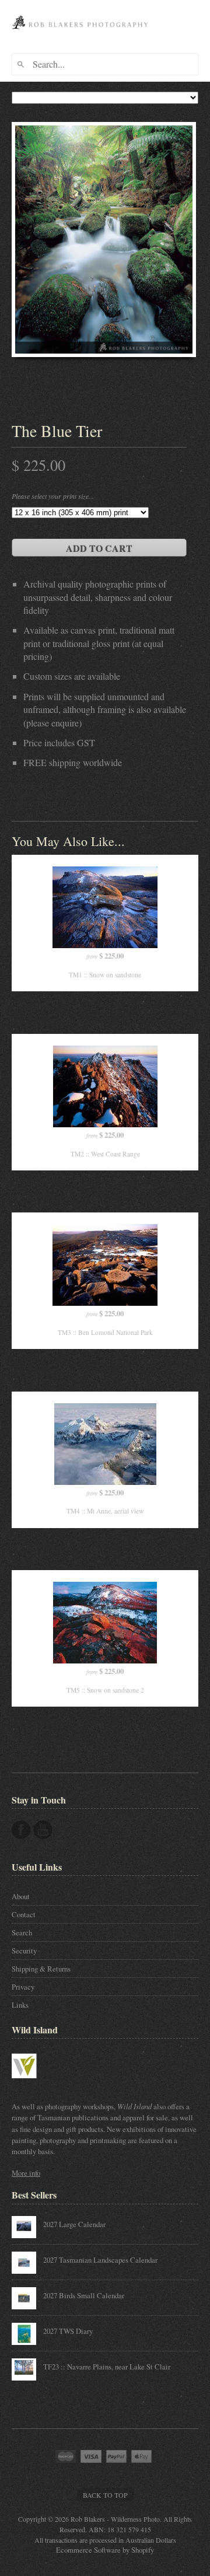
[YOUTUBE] (43, 1830)
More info (26, 2173)
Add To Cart (99, 548)
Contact (24, 1914)
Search (22, 1932)
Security (24, 1951)
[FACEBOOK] (21, 1830)
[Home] (82, 34)
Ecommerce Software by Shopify (105, 2550)
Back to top (105, 2495)
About (21, 1896)
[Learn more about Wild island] (41, 2084)
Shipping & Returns (41, 1969)
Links (20, 2005)
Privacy (23, 1987)
